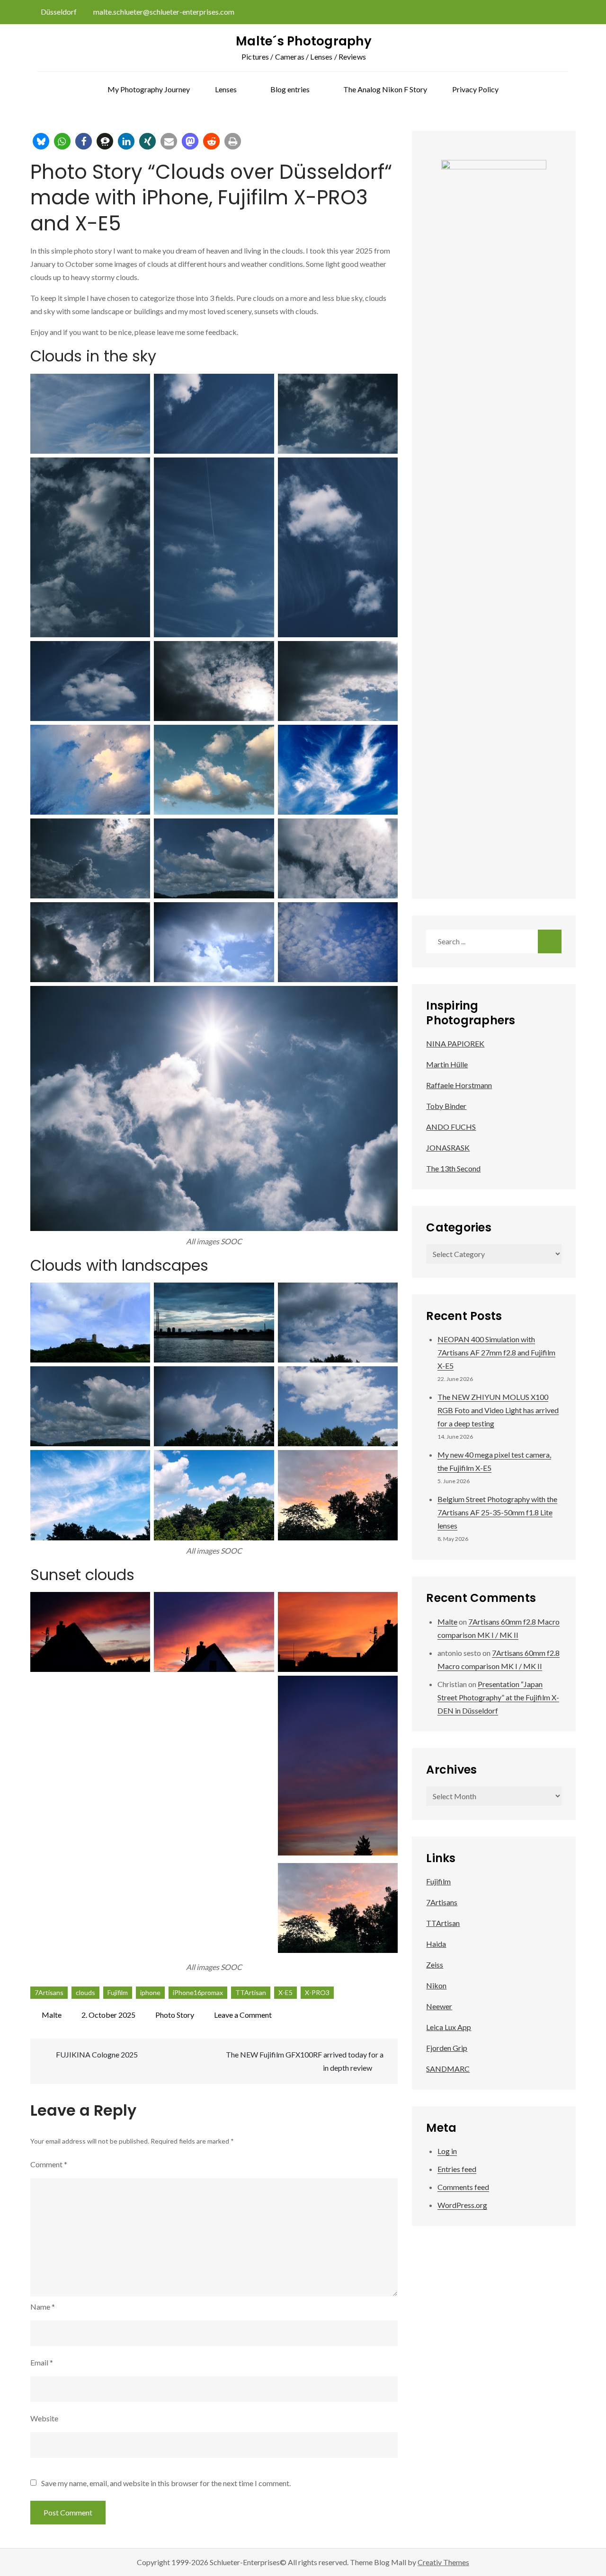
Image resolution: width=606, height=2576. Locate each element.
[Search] (550, 941)
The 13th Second (453, 1168)
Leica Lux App (449, 2027)
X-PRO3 (317, 1992)
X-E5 (285, 1992)
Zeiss (435, 1965)
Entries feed (457, 2169)
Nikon (436, 1985)
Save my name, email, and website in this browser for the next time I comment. (166, 2483)
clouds (85, 1992)
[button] (41, 141)
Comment (49, 2164)
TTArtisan (251, 1992)
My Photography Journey (149, 89)
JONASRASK (448, 1147)
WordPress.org (462, 2205)
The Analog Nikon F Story (385, 89)
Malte (52, 2015)
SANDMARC (448, 2069)
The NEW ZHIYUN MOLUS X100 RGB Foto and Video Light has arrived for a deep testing (498, 1410)
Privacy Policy (475, 89)
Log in (447, 2151)
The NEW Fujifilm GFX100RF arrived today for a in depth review (305, 2061)
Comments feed (463, 2187)
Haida (436, 1944)
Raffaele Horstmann (459, 1085)
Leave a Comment (243, 2015)
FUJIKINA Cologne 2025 (97, 2054)
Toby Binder (446, 1106)
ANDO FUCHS (451, 1127)
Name (43, 2307)
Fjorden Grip (447, 2048)
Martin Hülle (447, 1064)
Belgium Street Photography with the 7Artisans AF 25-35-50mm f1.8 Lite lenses (497, 1512)
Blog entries (290, 89)
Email (42, 2362)
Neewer (439, 2006)
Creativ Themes (443, 2562)
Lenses (226, 89)
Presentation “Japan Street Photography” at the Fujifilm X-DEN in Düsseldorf (498, 1697)
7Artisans (49, 1992)
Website (44, 2418)
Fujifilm (118, 1992)
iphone (150, 1992)
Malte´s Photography (304, 41)
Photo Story (175, 2015)
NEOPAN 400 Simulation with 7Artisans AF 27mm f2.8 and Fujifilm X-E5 (496, 1352)
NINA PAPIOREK (455, 1043)
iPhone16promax (198, 1992)
